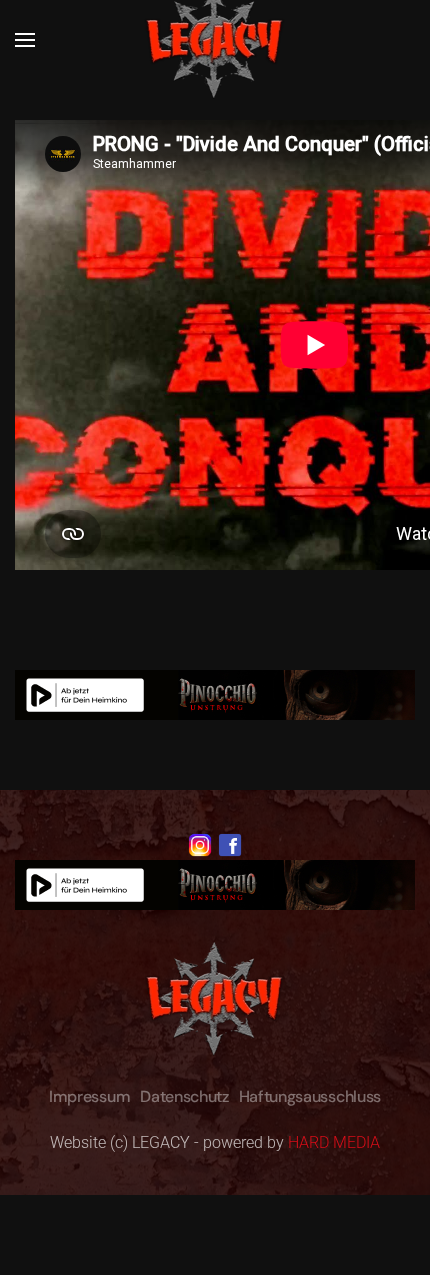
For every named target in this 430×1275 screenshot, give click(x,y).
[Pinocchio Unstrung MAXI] (215, 693)
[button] (25, 40)
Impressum (89, 1096)
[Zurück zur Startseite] (215, 40)
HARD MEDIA (334, 1142)
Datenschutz (184, 1096)
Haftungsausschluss (310, 1096)
